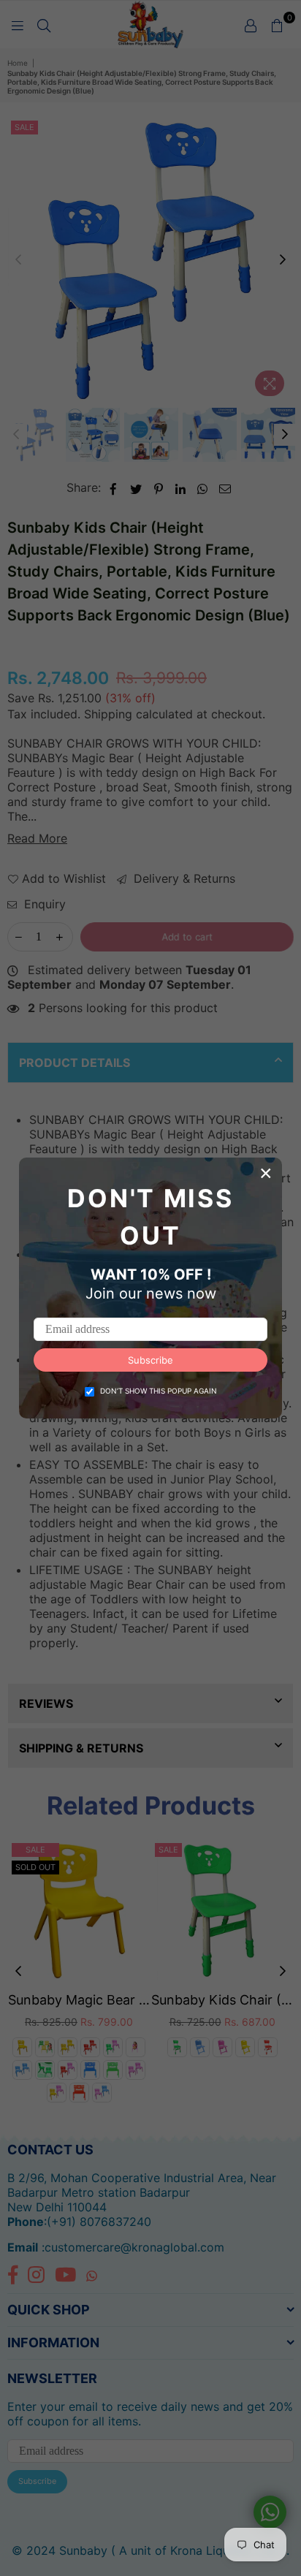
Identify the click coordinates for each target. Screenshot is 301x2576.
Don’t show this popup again (159, 1391)
